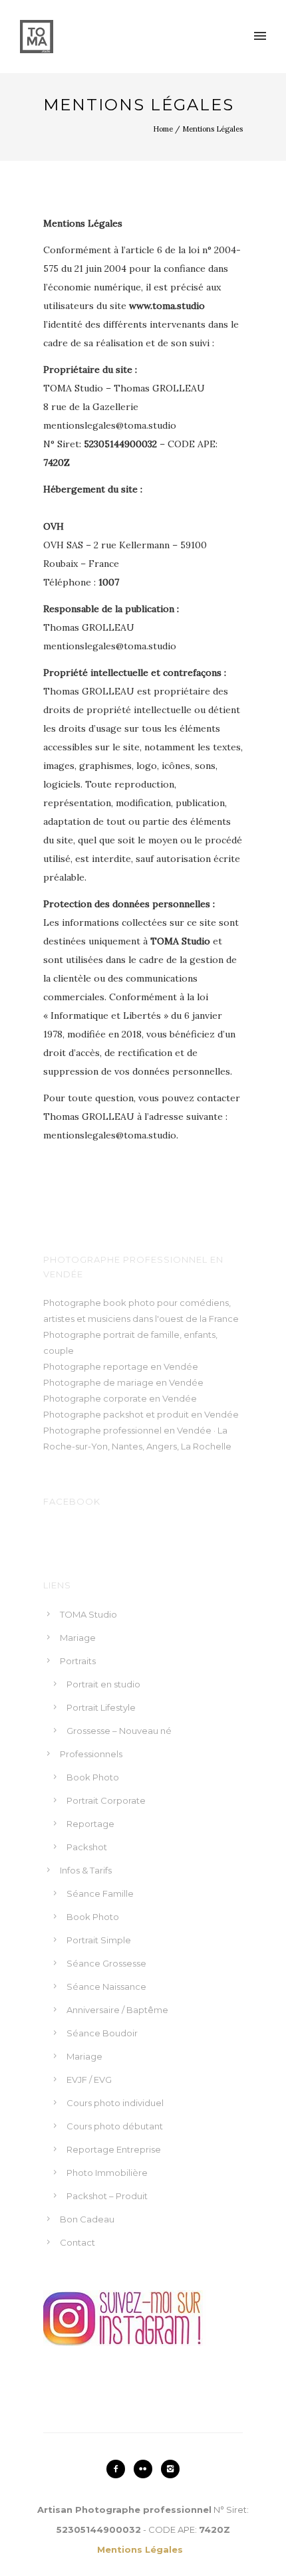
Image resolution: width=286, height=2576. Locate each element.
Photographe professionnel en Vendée (127, 1430)
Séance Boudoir (102, 2033)
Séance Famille (100, 1893)
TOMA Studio (88, 1614)
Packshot (87, 1847)
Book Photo (93, 1777)
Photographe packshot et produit (116, 1414)
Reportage (90, 1824)
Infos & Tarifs (86, 1870)
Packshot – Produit (107, 2196)
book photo (129, 1303)
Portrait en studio (103, 1684)
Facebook (72, 1501)
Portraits (78, 1661)
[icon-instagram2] (170, 2469)
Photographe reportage (96, 1366)
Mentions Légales (213, 129)
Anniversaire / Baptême (117, 2010)
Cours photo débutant (115, 2126)
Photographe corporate (95, 1398)
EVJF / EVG (89, 2080)
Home (163, 129)
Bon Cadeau (87, 2219)
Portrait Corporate (106, 1800)
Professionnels (91, 1754)
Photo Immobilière (107, 2173)
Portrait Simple (99, 1940)
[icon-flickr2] (146, 2469)
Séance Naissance (106, 1986)
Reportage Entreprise (114, 2149)
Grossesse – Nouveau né (119, 1731)
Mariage (78, 1638)
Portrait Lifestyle (101, 1707)
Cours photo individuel (115, 2103)
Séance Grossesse (106, 1963)
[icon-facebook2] (119, 2469)
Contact (77, 2242)
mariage (135, 1382)
